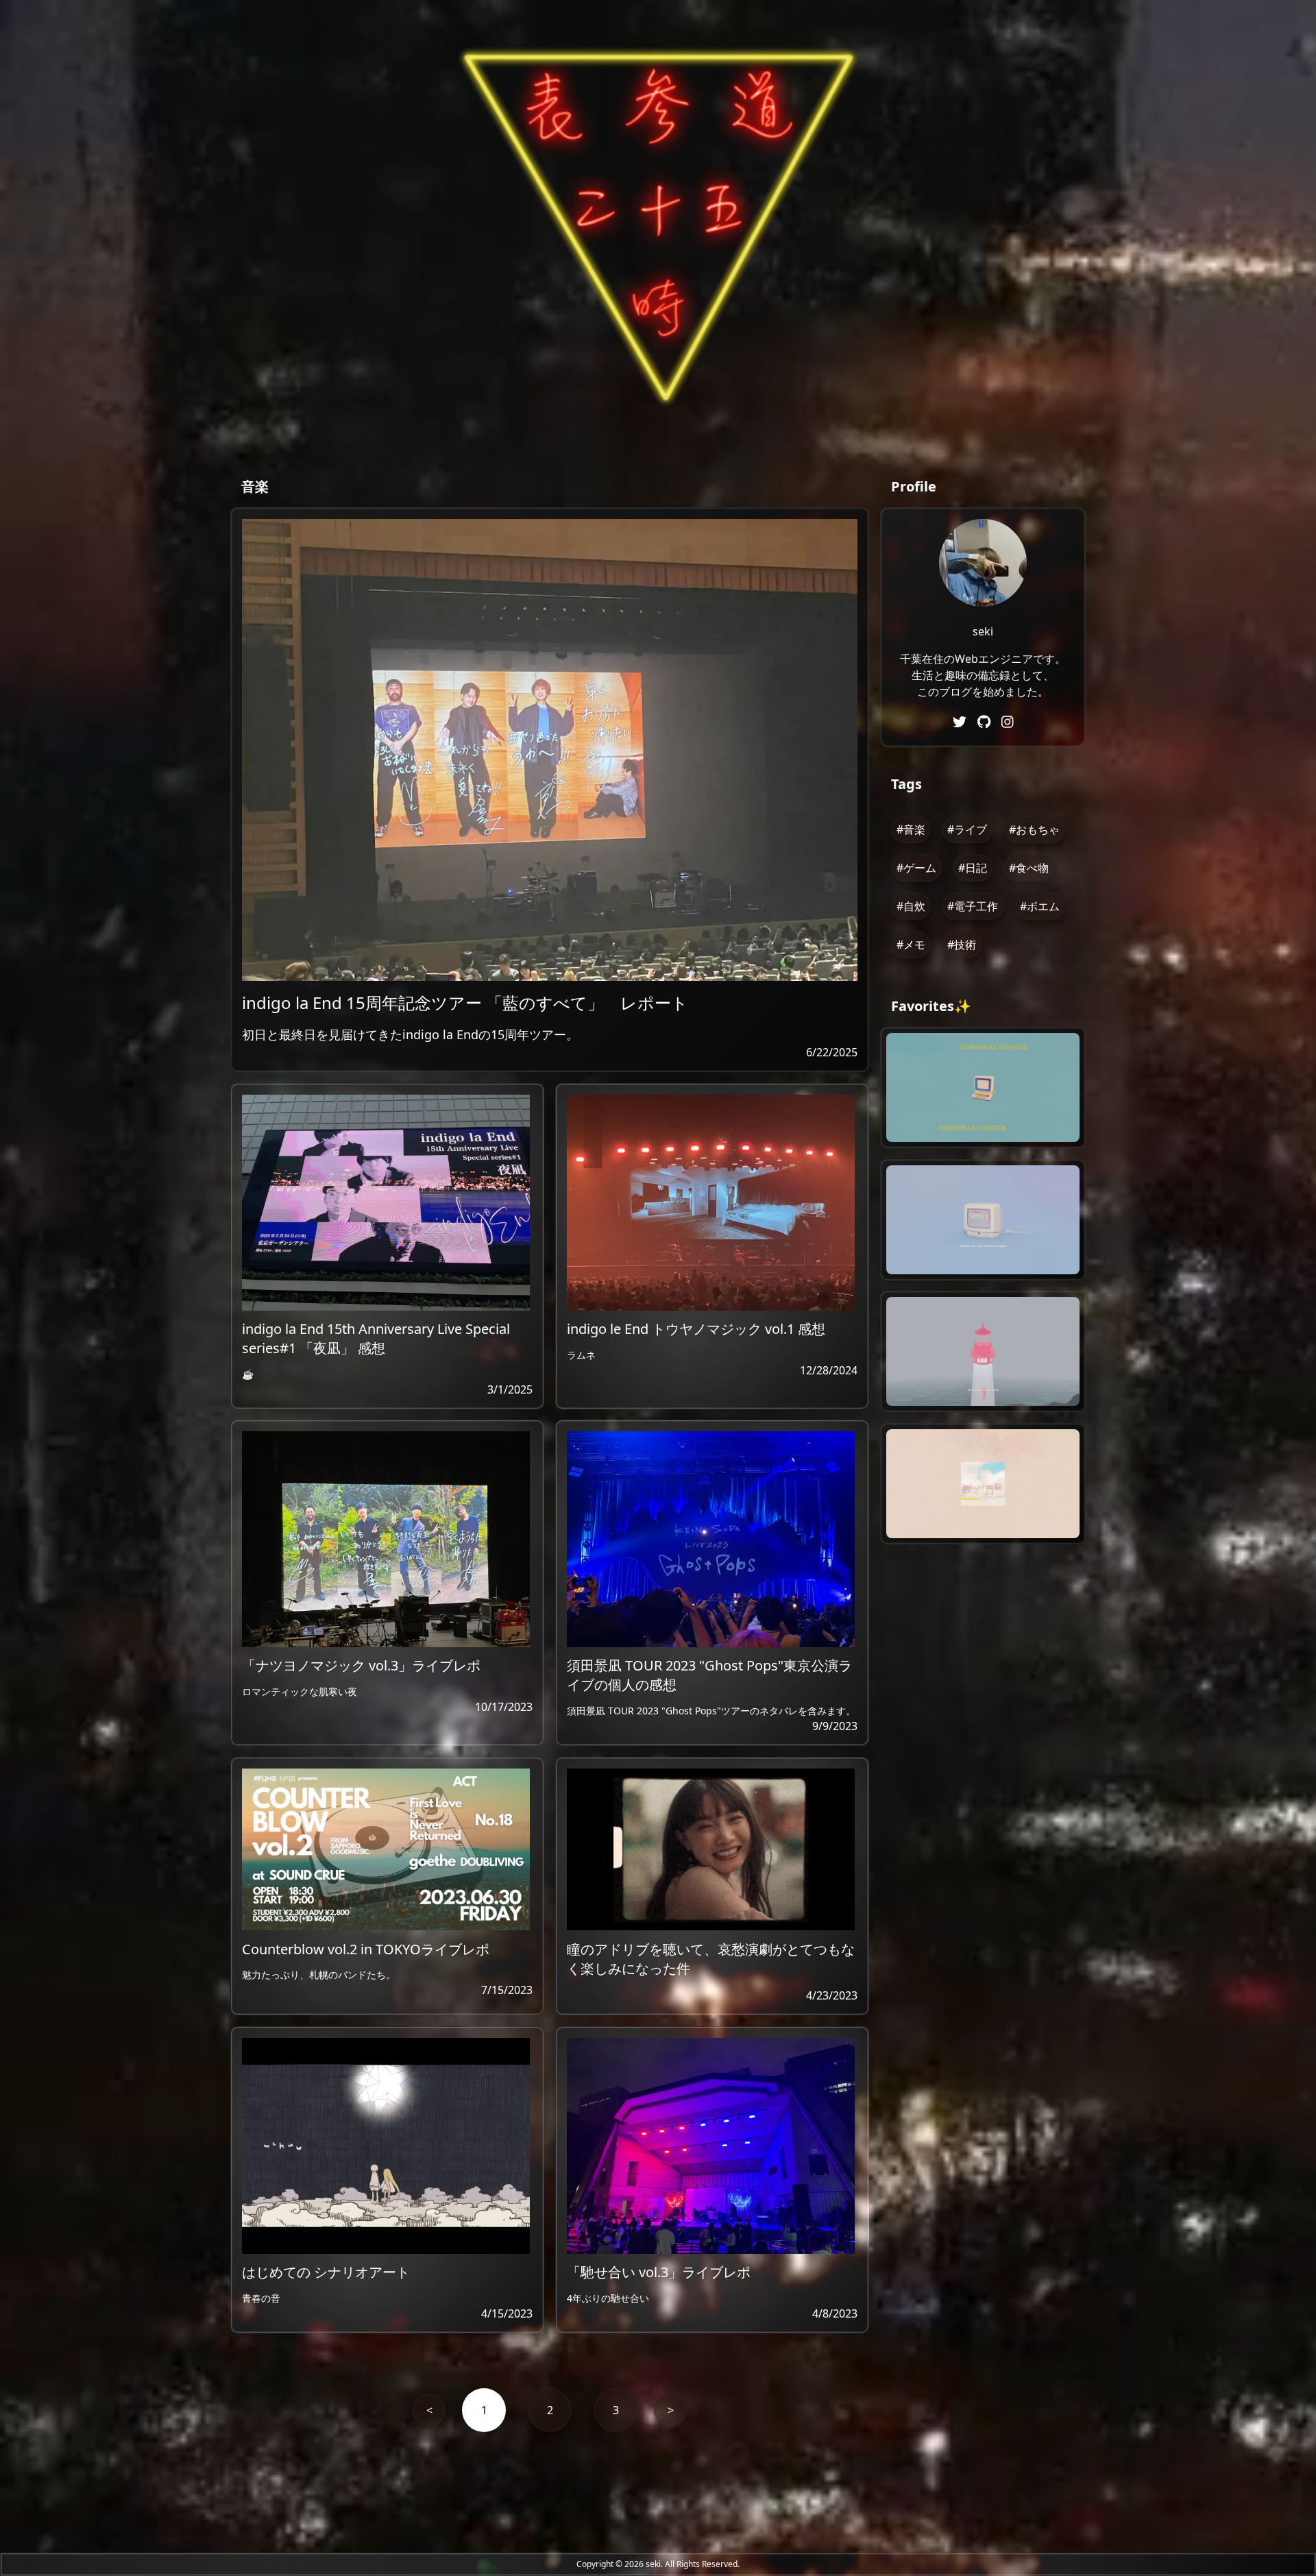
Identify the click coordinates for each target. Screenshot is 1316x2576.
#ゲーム (916, 868)
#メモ (911, 945)
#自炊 (911, 906)
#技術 (962, 945)
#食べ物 (1029, 868)
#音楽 (911, 829)
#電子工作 (973, 906)
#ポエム (1040, 906)
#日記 (973, 868)
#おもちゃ (1034, 829)
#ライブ (967, 829)
